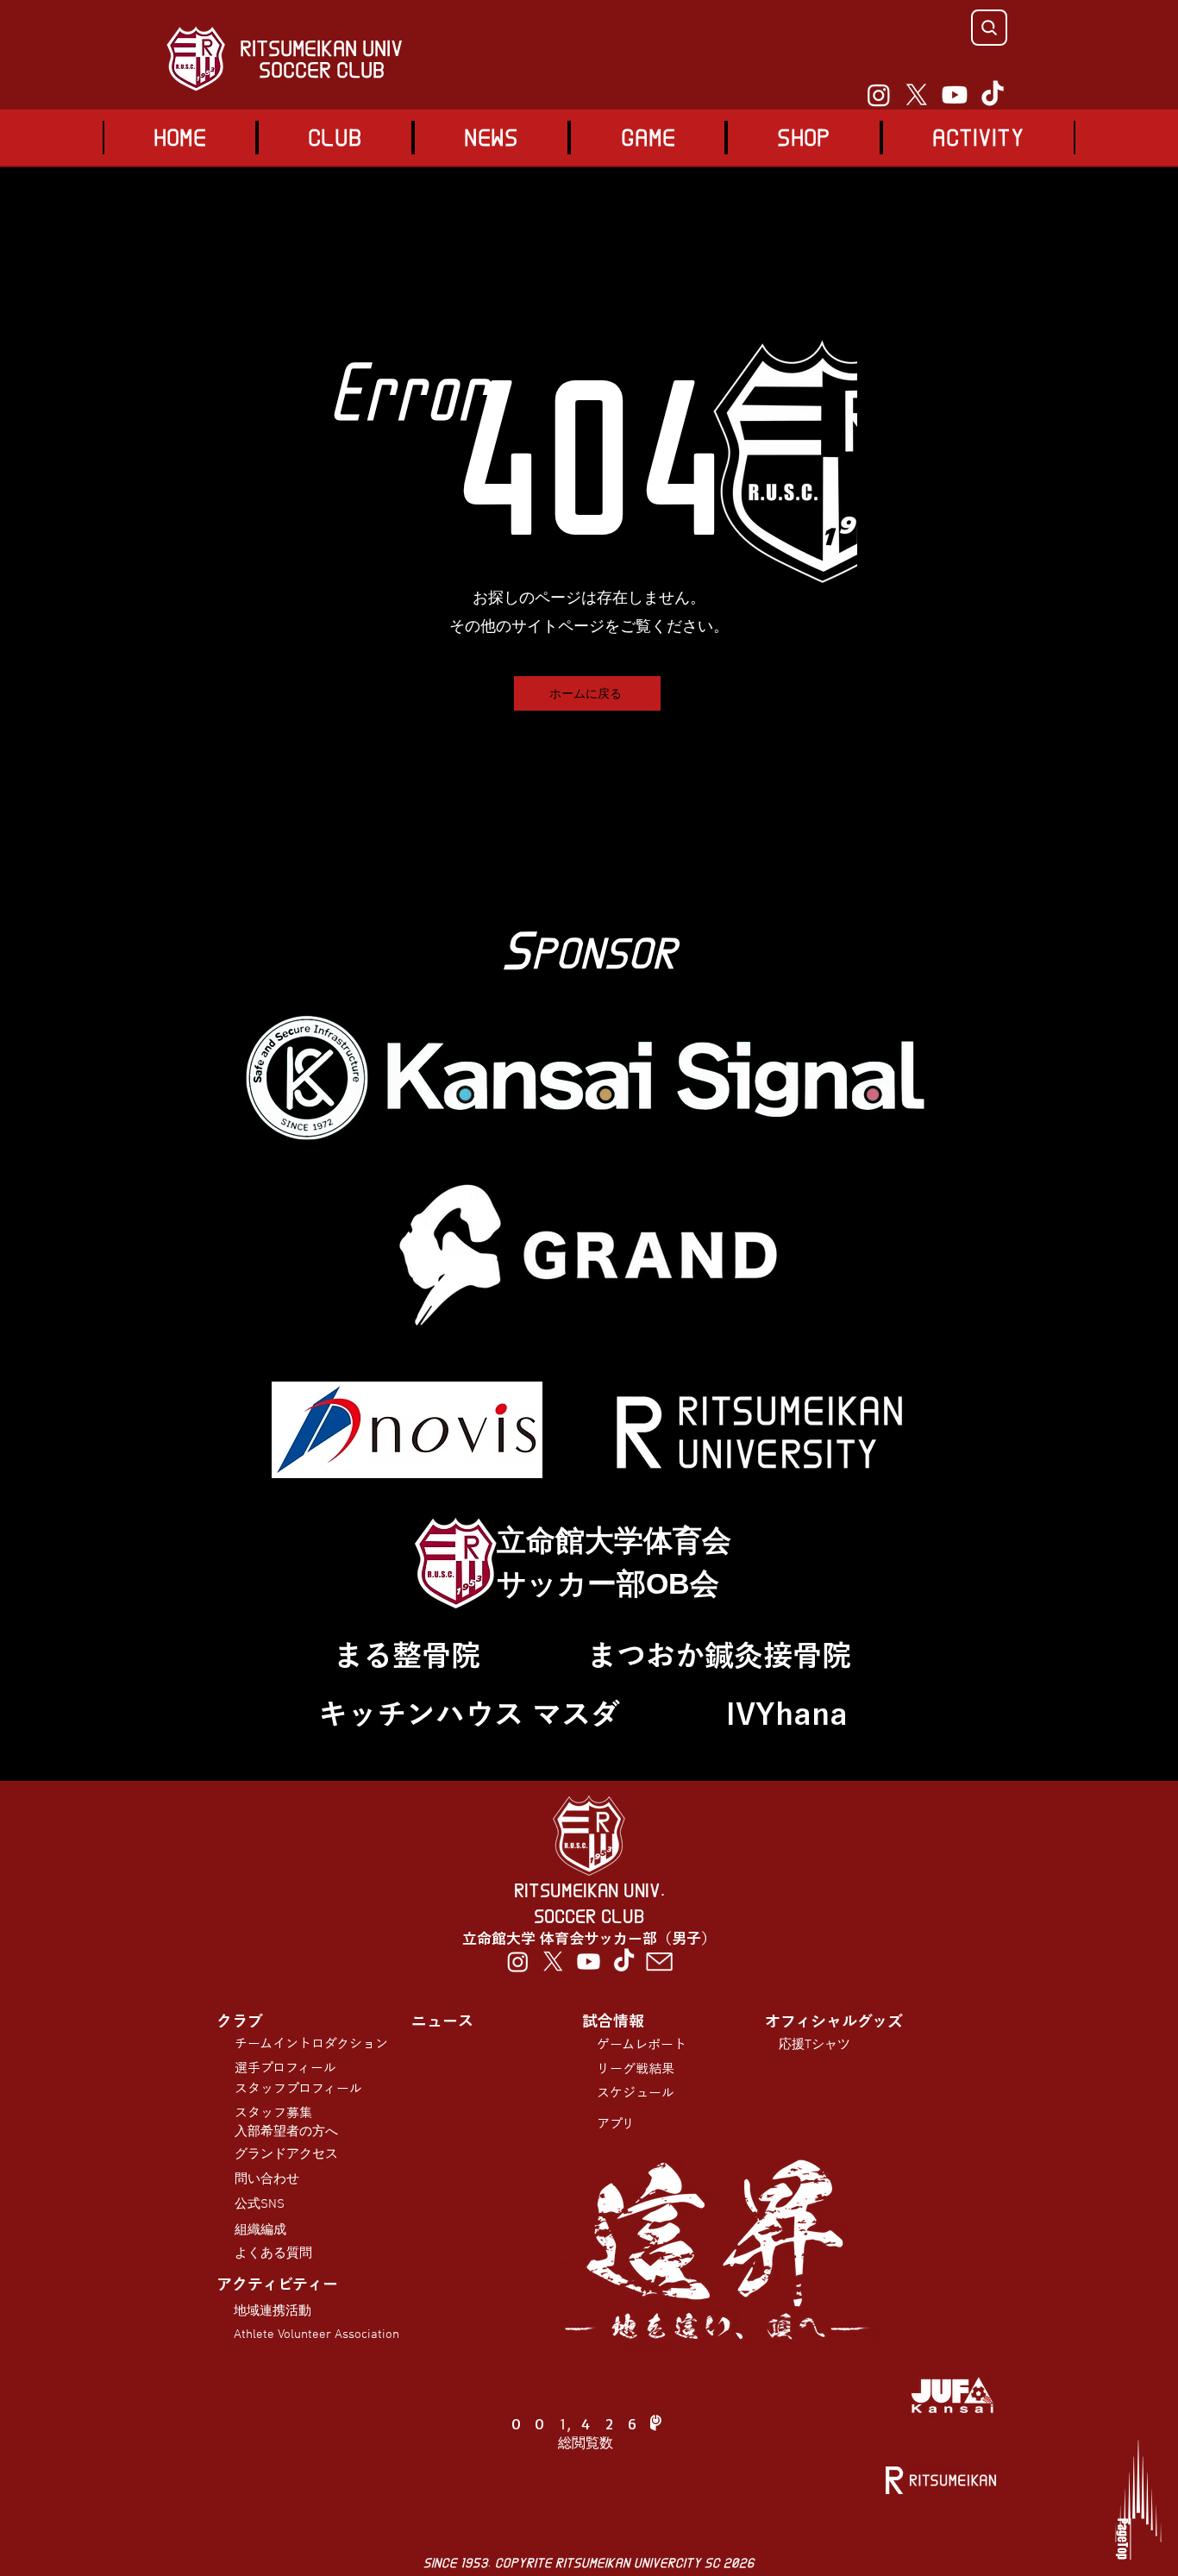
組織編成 (260, 2230)
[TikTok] (993, 95)
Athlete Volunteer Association (316, 2335)
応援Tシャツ (815, 2045)
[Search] (989, 28)
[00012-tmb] (659, 1962)
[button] (647, 138)
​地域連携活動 (273, 2311)
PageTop (1122, 2539)
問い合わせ (267, 2179)
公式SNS (260, 2204)
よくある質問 (273, 2253)
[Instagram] (879, 95)
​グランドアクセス (286, 2154)
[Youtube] (955, 95)
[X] (917, 95)
